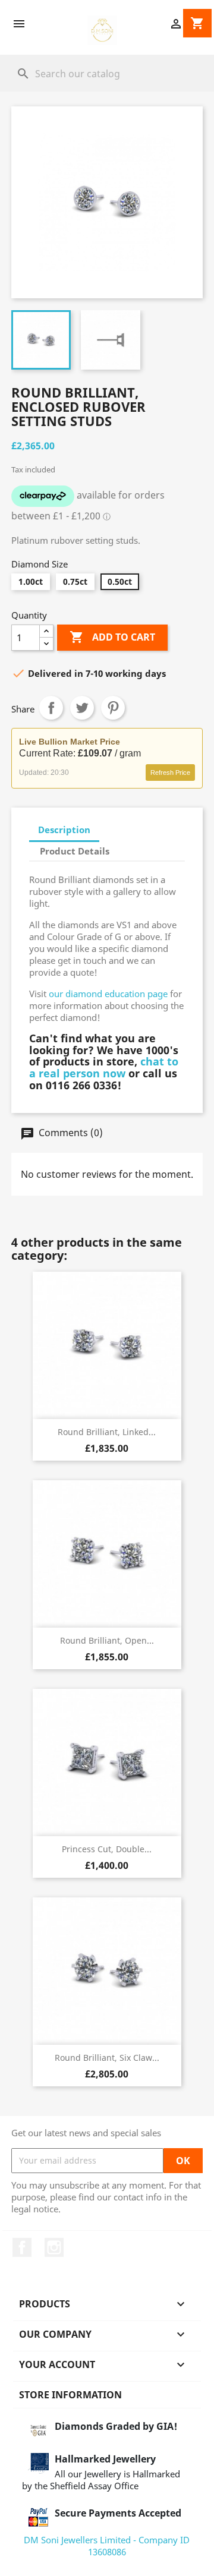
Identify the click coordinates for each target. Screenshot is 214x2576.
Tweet (82, 708)
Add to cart (112, 637)
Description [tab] (64, 830)
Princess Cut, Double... (107, 1849)
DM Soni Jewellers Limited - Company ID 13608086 (107, 2546)
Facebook (22, 2247)
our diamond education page (108, 994)
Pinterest (113, 708)
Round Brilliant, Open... (107, 1640)
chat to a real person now (104, 1067)
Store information (70, 2395)
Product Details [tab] (75, 851)
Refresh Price (170, 773)
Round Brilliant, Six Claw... (107, 2058)
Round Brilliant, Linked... (107, 1432)
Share (51, 708)
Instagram (54, 2247)
